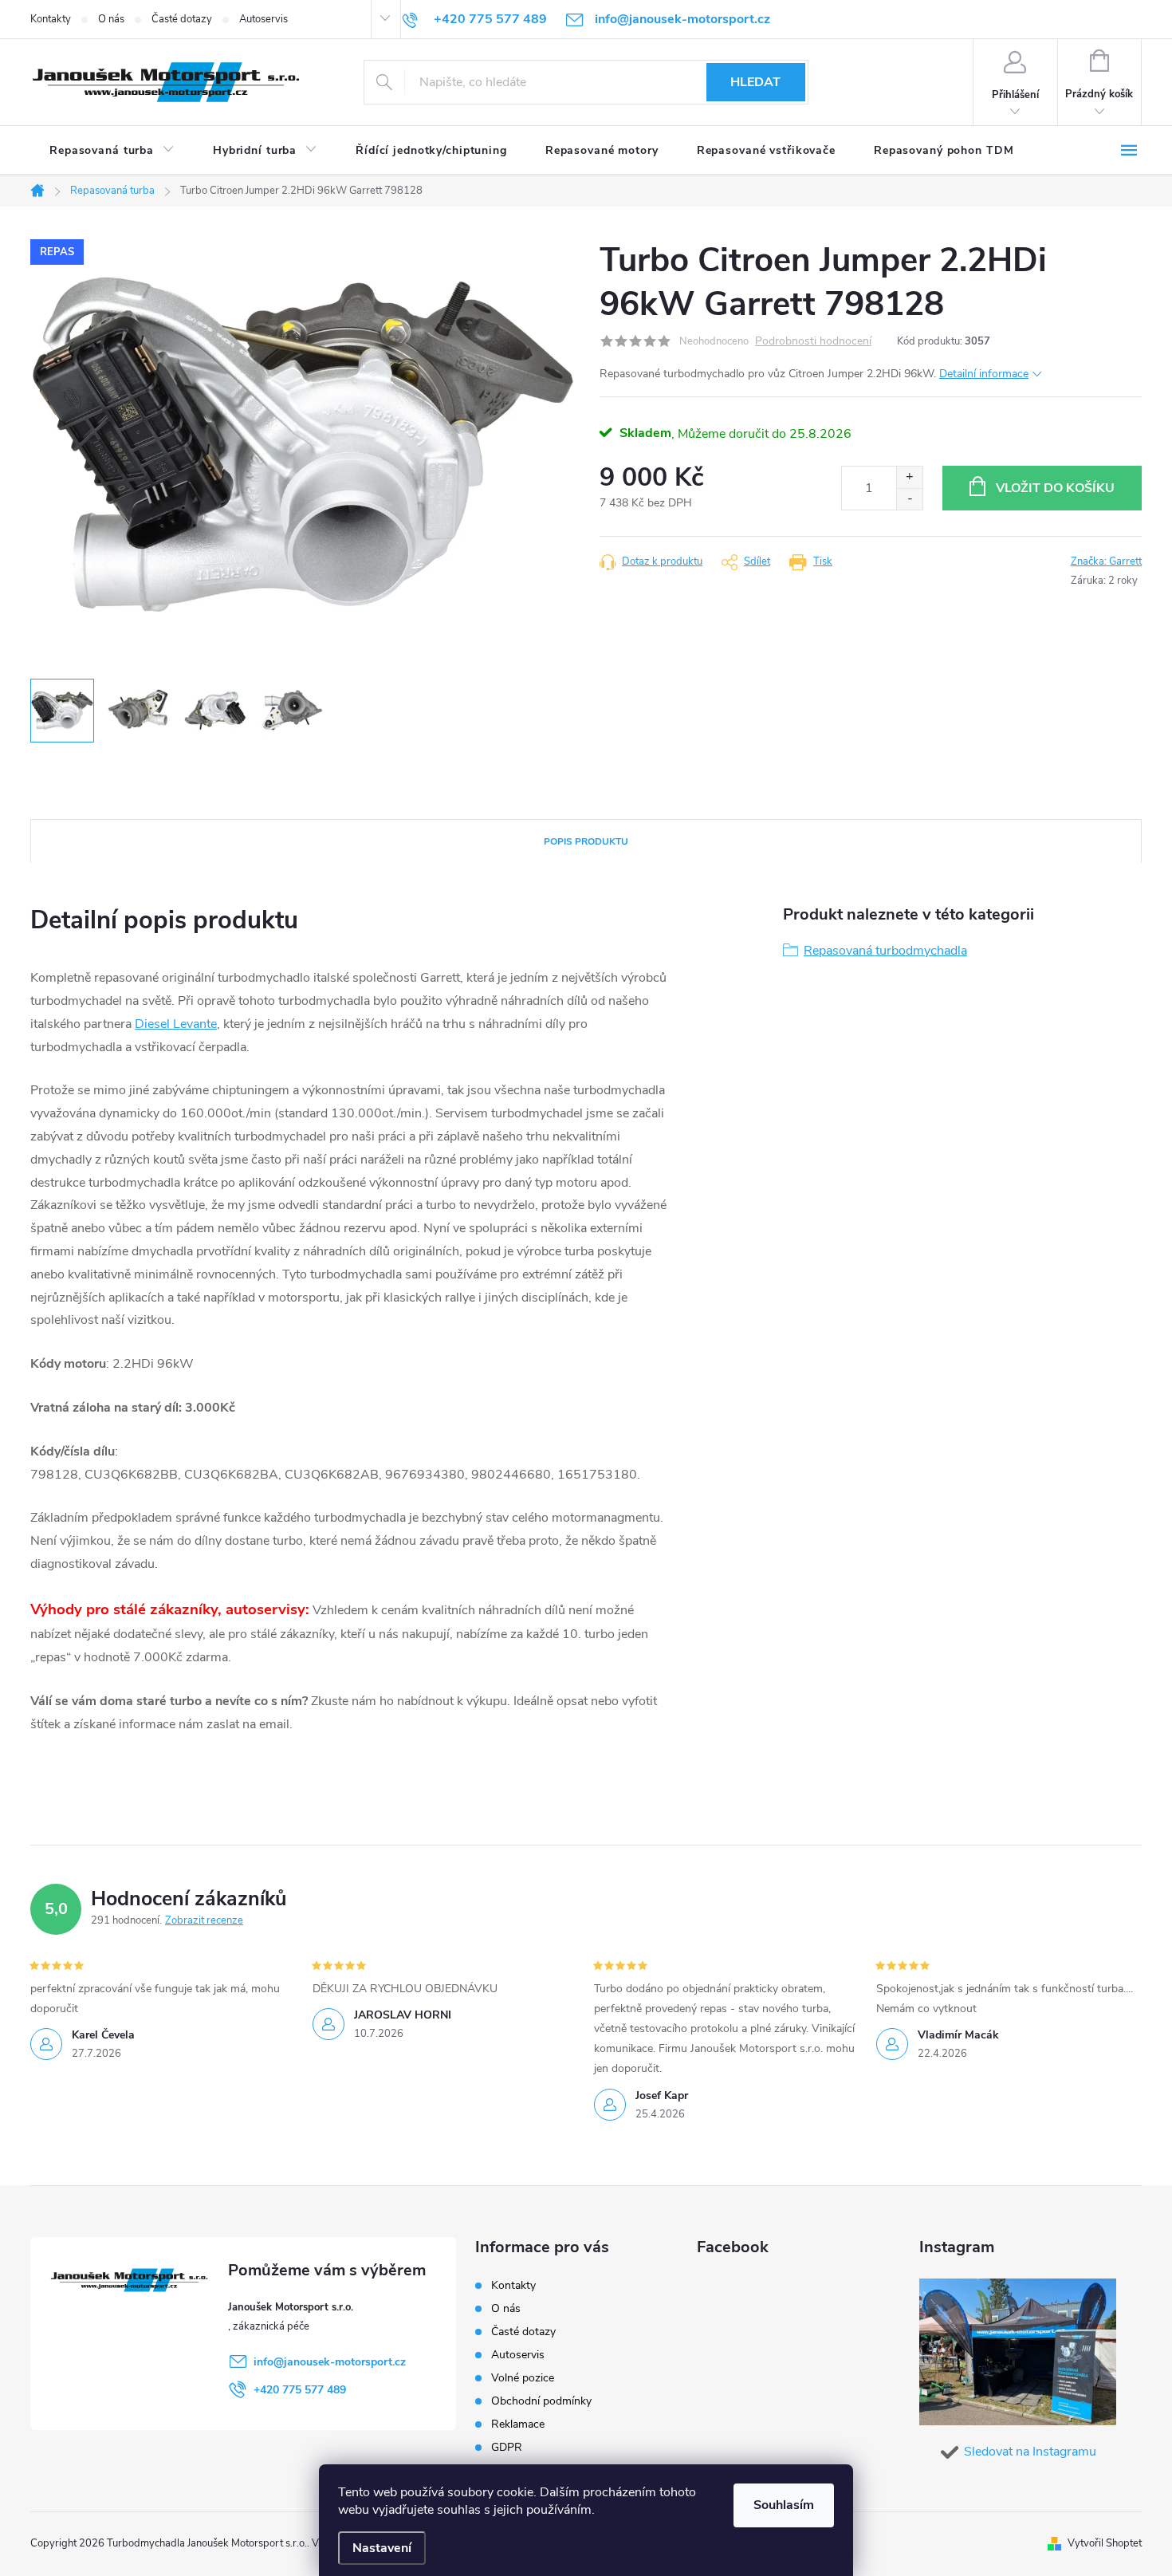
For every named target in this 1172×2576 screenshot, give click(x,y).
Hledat (755, 82)
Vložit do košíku (1055, 488)
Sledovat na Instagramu (1030, 2452)
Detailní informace (984, 374)
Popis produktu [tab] (586, 841)
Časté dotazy (182, 19)
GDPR (507, 2447)
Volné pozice (523, 2378)
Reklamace (518, 2424)
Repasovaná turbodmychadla (885, 951)
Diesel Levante (176, 1024)
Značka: (1106, 561)
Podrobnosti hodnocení (813, 342)
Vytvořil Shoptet (1105, 2543)
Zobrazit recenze (204, 1920)
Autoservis (264, 19)
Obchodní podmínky (541, 2401)
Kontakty (51, 19)
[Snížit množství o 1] (909, 499)
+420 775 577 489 (300, 2390)
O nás (111, 19)
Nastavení (382, 2548)
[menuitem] (112, 151)
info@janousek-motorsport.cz (330, 2362)
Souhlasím (784, 2505)
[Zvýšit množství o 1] (909, 477)
